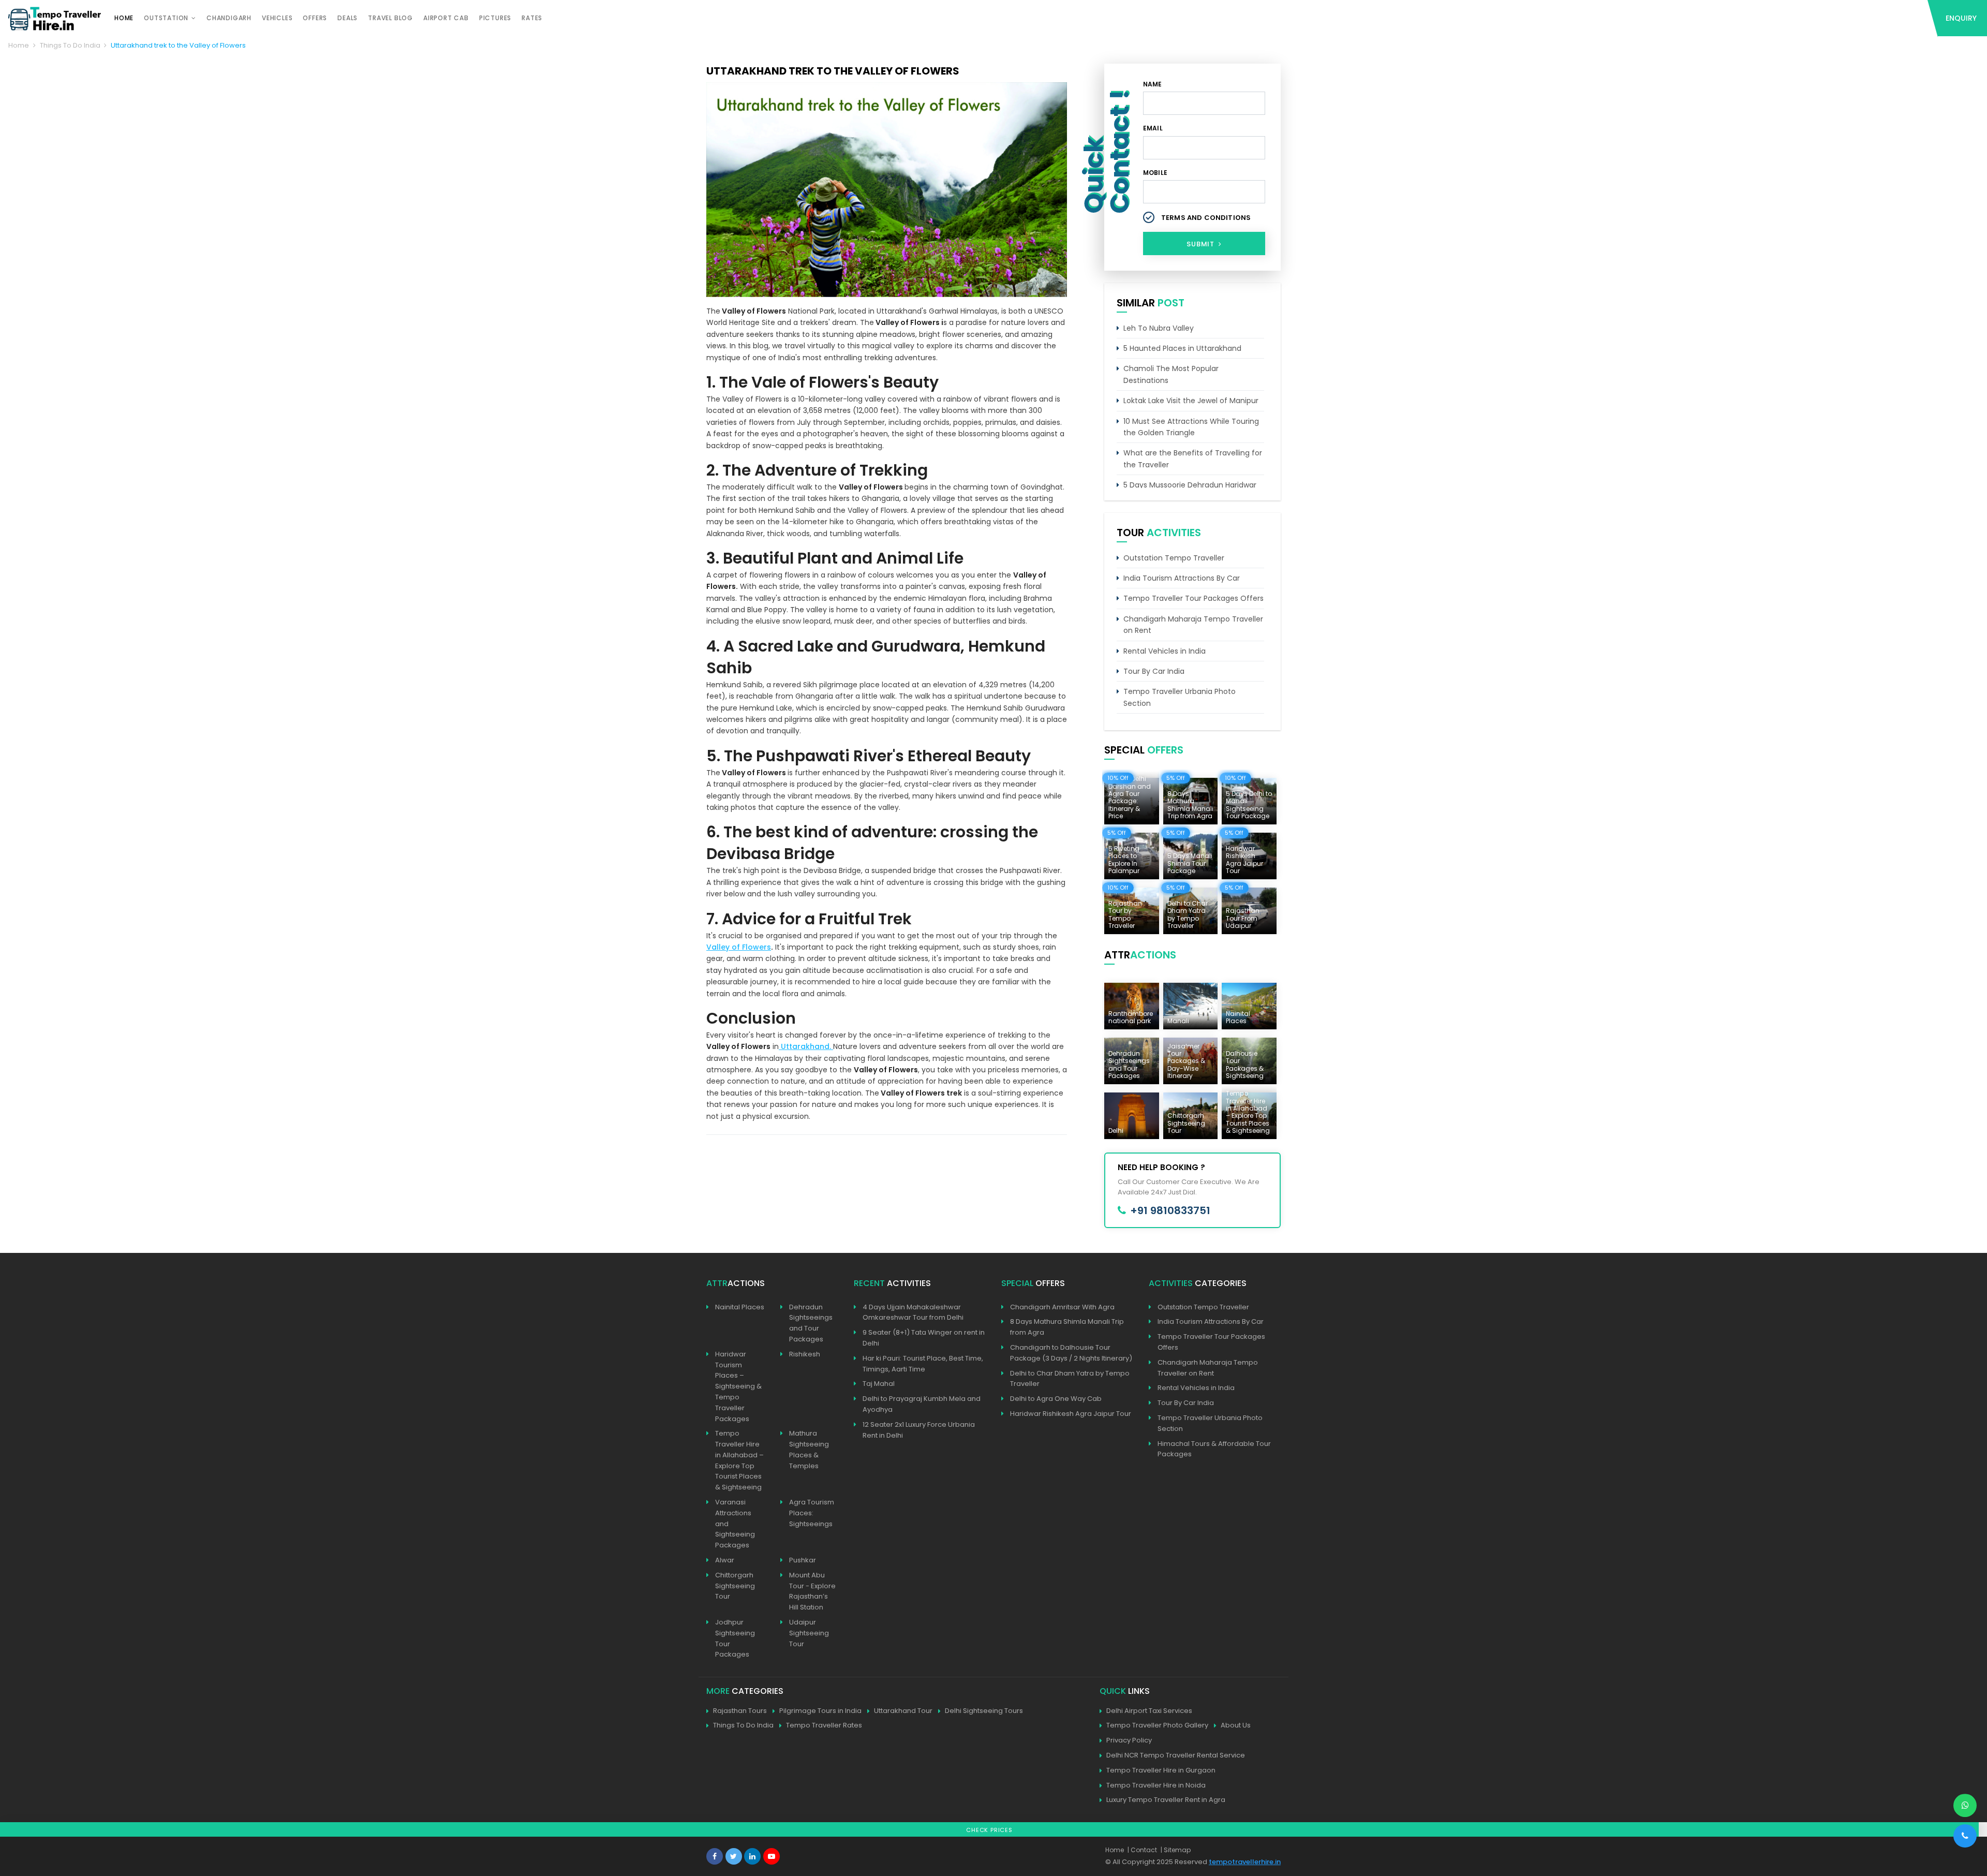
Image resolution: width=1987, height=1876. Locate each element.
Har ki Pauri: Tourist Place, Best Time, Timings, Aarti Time (923, 1364)
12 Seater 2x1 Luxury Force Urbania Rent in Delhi (919, 1430)
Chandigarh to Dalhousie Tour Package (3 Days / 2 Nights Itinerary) (1071, 1353)
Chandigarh (229, 18)
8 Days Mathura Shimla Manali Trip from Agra (1067, 1327)
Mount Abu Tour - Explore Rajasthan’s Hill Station (812, 1591)
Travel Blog (390, 18)
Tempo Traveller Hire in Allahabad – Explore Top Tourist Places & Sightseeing (739, 1460)
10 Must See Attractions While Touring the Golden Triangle (1191, 427)
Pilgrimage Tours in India (820, 1711)
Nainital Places (740, 1307)
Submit (1202, 244)
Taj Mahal (879, 1384)
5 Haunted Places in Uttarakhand (1182, 348)
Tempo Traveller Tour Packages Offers (1193, 598)
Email (1153, 128)
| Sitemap (1176, 1850)
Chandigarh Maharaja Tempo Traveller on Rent (1193, 625)
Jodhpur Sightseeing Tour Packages (735, 1638)
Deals (347, 18)
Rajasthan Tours (740, 1711)
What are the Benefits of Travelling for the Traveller (1193, 459)
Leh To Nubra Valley (1159, 328)
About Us (1236, 1725)
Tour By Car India (1154, 671)
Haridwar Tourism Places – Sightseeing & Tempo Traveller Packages (738, 1386)
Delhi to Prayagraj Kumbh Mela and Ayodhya (922, 1404)
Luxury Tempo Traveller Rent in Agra (1166, 1800)
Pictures (495, 18)
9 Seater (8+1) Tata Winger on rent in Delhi (924, 1338)
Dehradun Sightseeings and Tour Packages (811, 1323)
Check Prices (989, 1830)
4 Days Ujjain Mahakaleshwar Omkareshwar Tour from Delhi (913, 1312)
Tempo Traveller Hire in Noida (1156, 1785)
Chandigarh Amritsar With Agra (1062, 1307)
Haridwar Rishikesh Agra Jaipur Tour (1071, 1414)
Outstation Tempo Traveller (1174, 558)
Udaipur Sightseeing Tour (809, 1633)
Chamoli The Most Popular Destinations (1171, 374)
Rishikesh (805, 1354)
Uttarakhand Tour (903, 1711)
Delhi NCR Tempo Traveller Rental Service (1176, 1755)
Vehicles (277, 18)
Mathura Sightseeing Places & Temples (809, 1449)
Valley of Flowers (739, 947)
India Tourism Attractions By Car (1182, 578)
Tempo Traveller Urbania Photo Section (1180, 697)
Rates (532, 18)
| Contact (1142, 1850)
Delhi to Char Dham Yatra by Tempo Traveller (1070, 1379)
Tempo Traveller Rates (824, 1725)
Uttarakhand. (806, 1046)
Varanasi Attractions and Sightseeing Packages (735, 1524)
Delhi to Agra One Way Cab (1056, 1399)
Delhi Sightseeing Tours (984, 1711)
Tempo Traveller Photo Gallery (1157, 1725)
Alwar (725, 1560)
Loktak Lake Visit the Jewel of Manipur (1191, 401)
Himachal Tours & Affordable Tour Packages (1214, 1449)
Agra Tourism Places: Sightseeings (812, 1513)
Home (124, 18)
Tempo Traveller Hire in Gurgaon (1161, 1770)
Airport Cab (446, 18)
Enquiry (1961, 18)
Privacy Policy (1129, 1740)
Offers (315, 18)
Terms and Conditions (1206, 218)
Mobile (1155, 173)
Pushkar (803, 1560)
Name (1153, 84)
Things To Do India (70, 45)
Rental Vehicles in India (1165, 651)
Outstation (166, 18)
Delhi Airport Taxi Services (1149, 1711)
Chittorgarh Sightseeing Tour (735, 1586)
